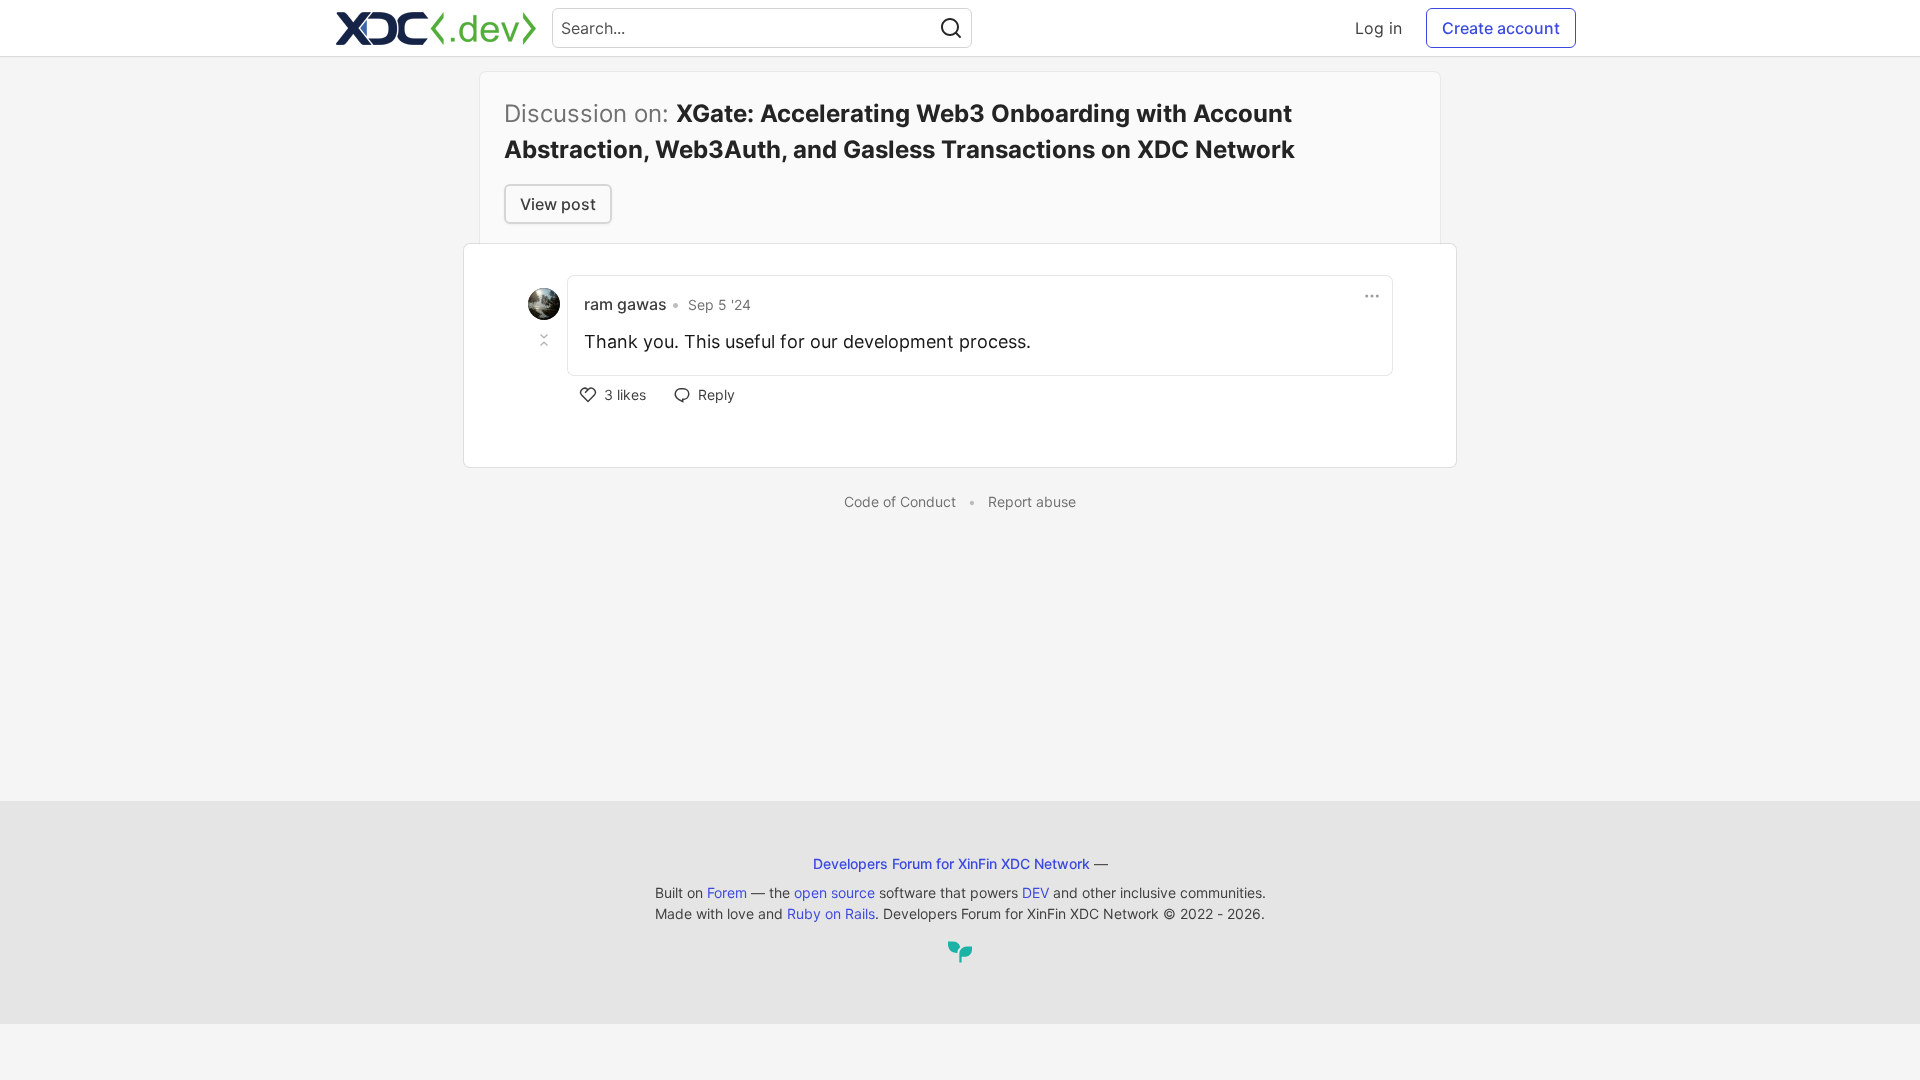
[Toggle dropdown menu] (1372, 296)
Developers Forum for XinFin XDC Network (951, 863)
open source (834, 892)
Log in (1378, 28)
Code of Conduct (900, 501)
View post (558, 204)
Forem (727, 892)
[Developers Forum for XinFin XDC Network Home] (436, 28)
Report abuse (1032, 501)
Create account (1501, 28)
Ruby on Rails (831, 913)
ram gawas (625, 304)
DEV (1035, 892)
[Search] (951, 28)
